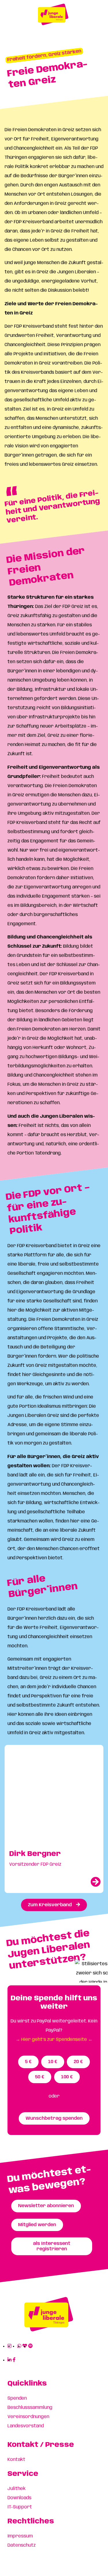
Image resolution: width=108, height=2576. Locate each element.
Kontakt (16, 2460)
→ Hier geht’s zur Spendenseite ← (54, 2040)
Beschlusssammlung (30, 2408)
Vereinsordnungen (28, 2417)
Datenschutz (22, 2545)
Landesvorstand (26, 2426)
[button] (44, 56)
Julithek (17, 2489)
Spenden (17, 2398)
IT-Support (20, 2507)
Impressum (20, 2536)
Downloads (19, 2498)
